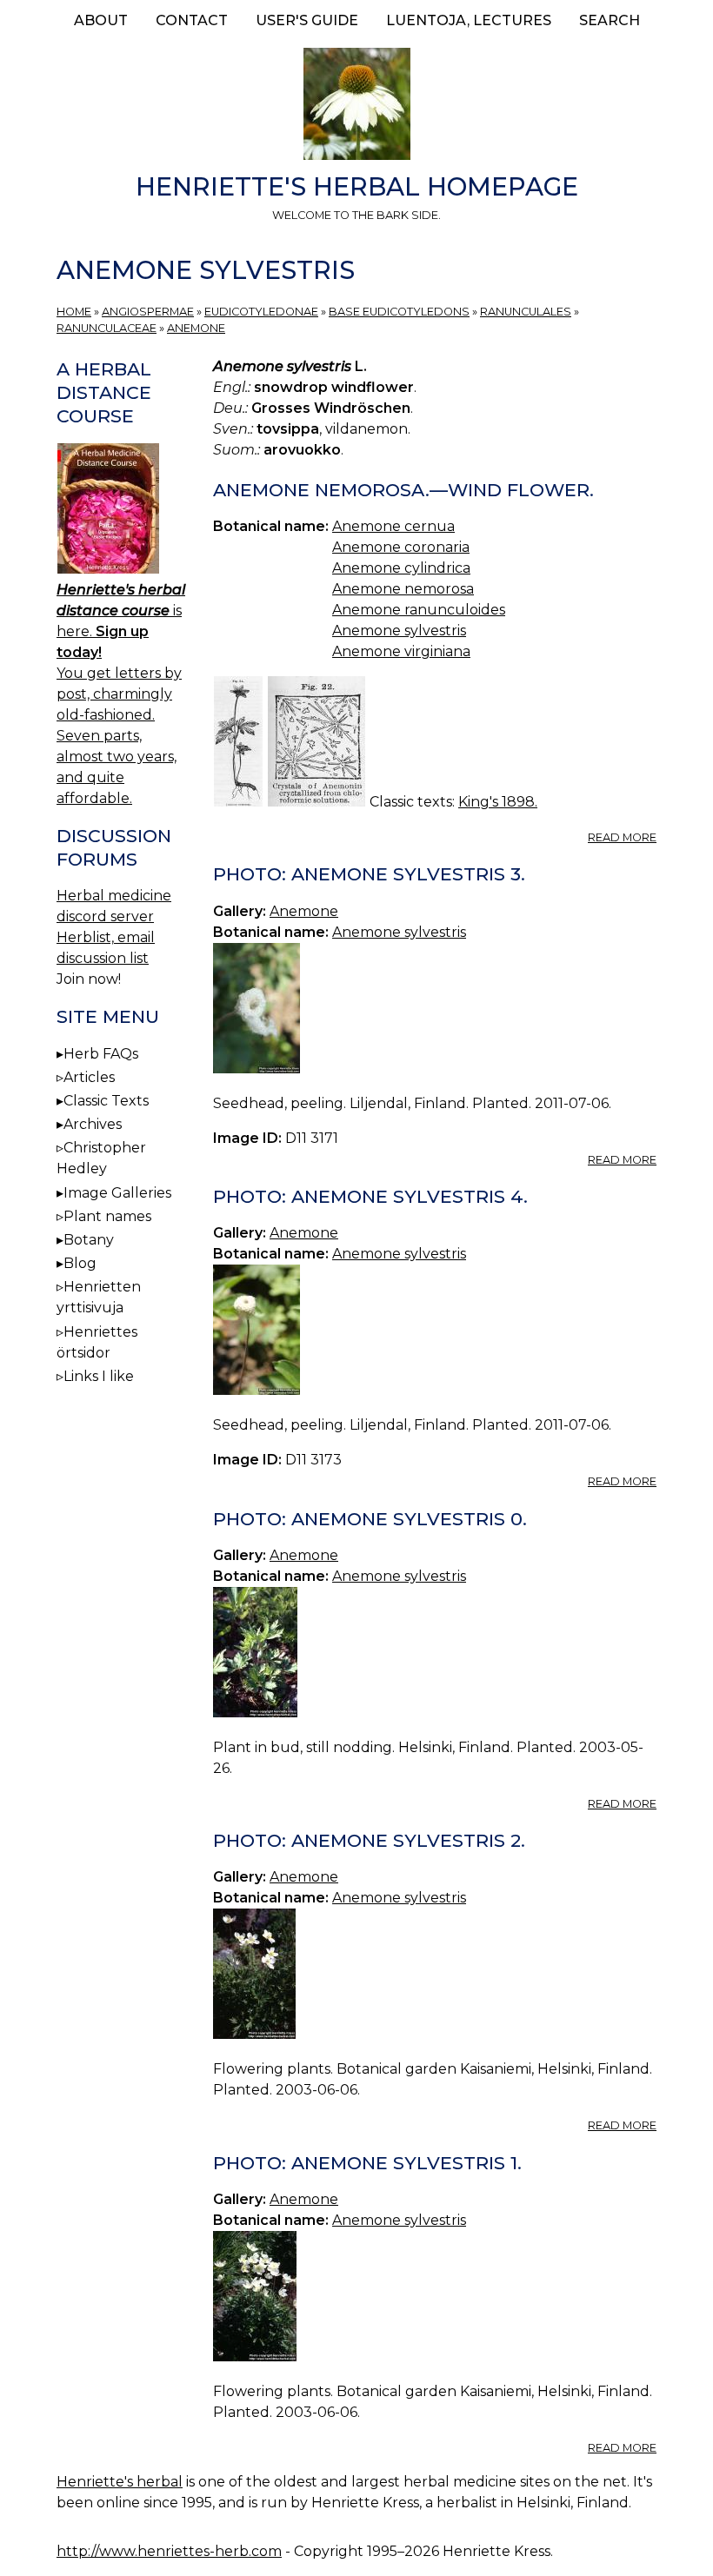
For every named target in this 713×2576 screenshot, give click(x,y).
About (101, 20)
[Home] (356, 107)
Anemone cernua (393, 526)
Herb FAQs (101, 1054)
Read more (622, 837)
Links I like (99, 1376)
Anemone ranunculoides (419, 610)
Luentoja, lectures (469, 20)
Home (74, 312)
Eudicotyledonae (261, 312)
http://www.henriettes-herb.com (169, 2551)
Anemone (196, 328)
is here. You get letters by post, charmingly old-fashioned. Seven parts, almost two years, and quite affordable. (121, 694)
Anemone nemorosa (403, 589)
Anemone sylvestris (399, 631)
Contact (192, 20)
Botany (89, 1240)
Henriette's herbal (120, 2482)
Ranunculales (526, 312)
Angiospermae (148, 312)
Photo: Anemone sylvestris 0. (370, 1519)
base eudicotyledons (399, 312)
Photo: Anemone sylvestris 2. (369, 1840)
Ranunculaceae (107, 328)
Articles (89, 1077)
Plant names (107, 1216)
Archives (93, 1124)
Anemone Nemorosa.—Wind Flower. (403, 490)
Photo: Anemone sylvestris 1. (367, 2163)
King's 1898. (498, 802)
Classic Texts (106, 1101)
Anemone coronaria (401, 547)
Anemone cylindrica (401, 568)
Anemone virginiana (401, 651)
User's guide (307, 20)
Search (610, 20)
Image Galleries (117, 1193)
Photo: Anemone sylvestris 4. (370, 1196)
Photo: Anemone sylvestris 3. (369, 874)
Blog (80, 1263)
